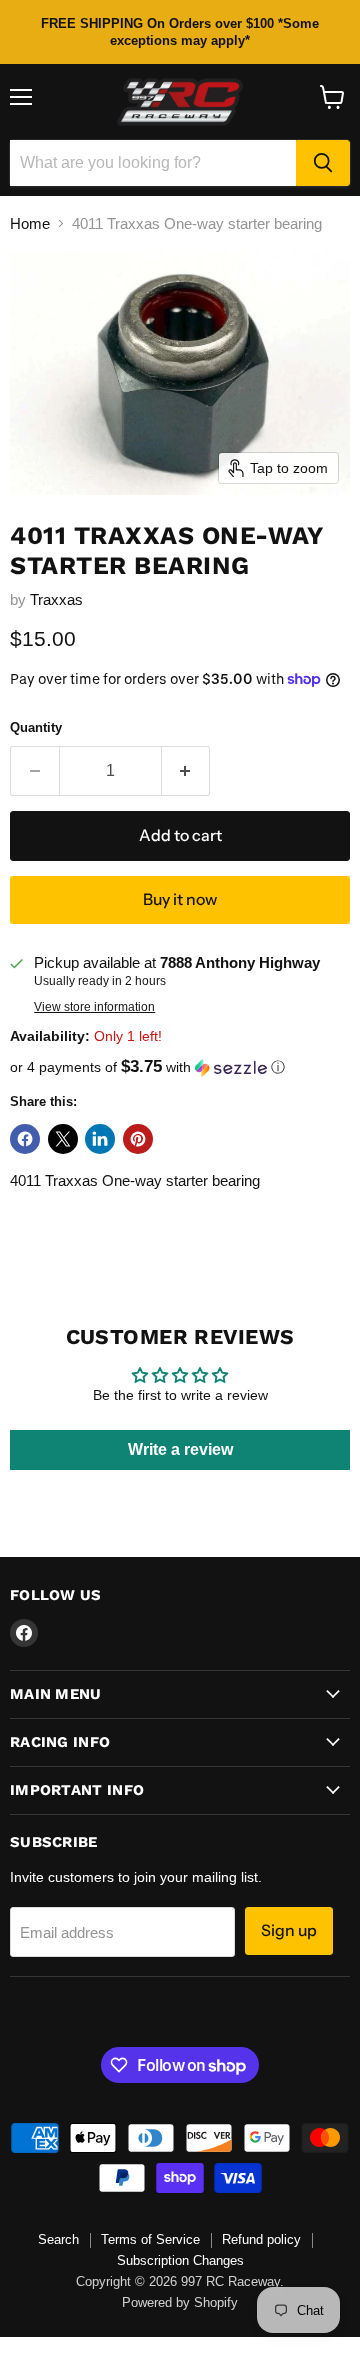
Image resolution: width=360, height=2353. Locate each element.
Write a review (180, 1449)
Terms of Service (150, 2239)
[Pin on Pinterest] (138, 1139)
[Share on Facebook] (25, 1139)
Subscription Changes (180, 2260)
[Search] (323, 163)
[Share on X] (63, 1139)
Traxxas (56, 599)
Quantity (36, 727)
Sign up (289, 1930)
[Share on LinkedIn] (100, 1139)
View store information (94, 1007)
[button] (180, 1067)
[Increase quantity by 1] (186, 771)
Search (58, 2239)
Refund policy (261, 2239)
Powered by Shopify (180, 2302)
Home (30, 223)
